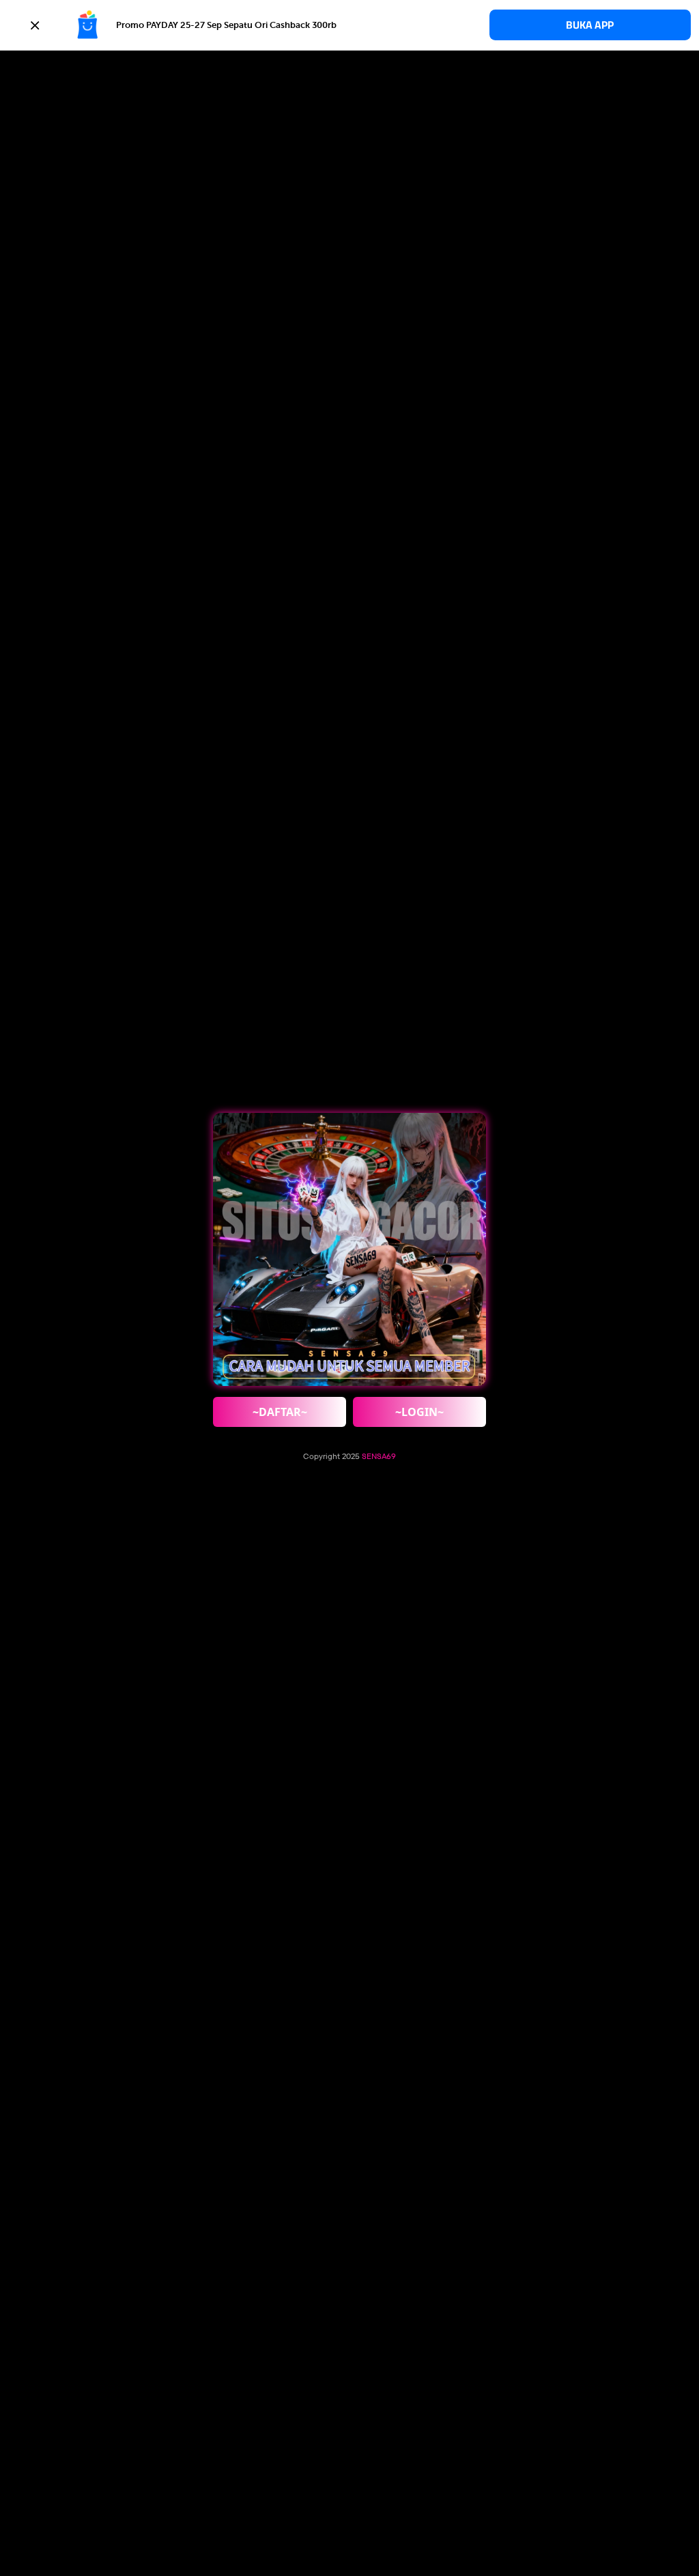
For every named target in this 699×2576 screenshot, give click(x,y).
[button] (349, 25)
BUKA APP (590, 25)
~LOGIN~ (419, 1412)
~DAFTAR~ (280, 1412)
